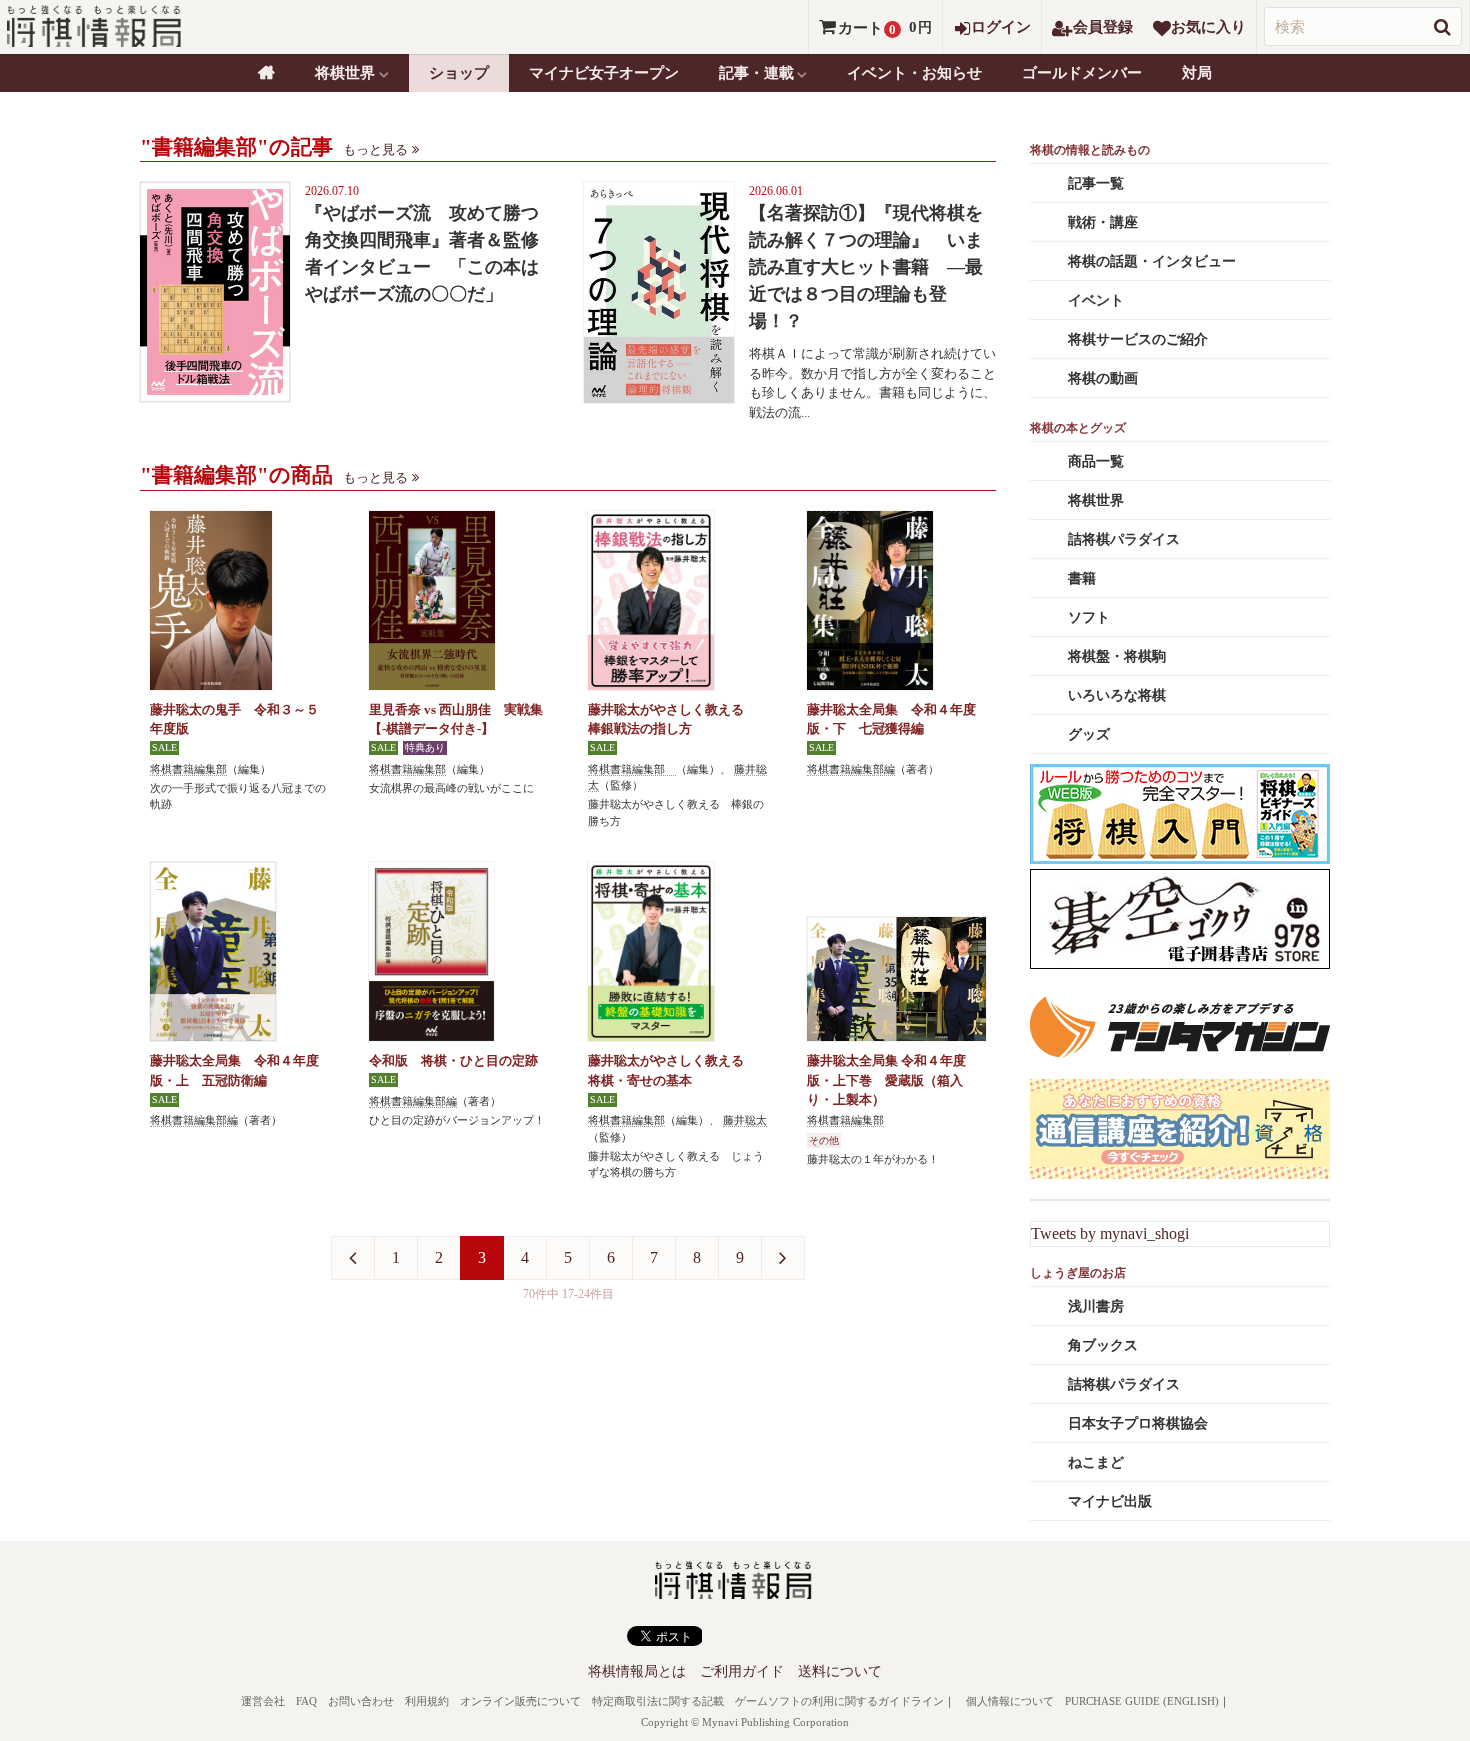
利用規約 (427, 1701)
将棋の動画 (1103, 378)
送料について (840, 1671)
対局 (1197, 73)
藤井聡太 (745, 1120)
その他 (824, 1140)
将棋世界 (1096, 500)
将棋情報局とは (637, 1671)
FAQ (306, 1701)
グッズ (1089, 734)
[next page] (783, 1258)
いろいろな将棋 (1117, 695)
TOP (266, 73)
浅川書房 (1096, 1306)
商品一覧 (1096, 461)
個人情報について (1010, 1701)
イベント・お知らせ (914, 73)
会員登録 (1103, 27)
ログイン (1001, 27)
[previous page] (353, 1258)
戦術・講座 (1103, 222)
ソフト (1089, 617)
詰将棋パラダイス (1124, 539)
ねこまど (1096, 1462)
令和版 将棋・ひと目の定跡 (453, 1060)
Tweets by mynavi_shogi (1110, 1233)
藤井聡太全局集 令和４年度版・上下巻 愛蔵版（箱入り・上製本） (886, 1080)
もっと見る (375, 149)
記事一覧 (1096, 183)
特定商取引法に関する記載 (658, 1701)
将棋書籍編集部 (188, 769)
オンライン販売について (520, 1701)
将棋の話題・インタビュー (1152, 261)
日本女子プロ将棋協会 (1138, 1423)
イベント (1096, 300)
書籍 (1082, 578)
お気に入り (1208, 27)
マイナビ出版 (1110, 1501)
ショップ (459, 73)
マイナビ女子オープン (604, 73)
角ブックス (1103, 1345)
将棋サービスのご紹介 (1138, 339)
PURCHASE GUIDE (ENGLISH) (1142, 1701)
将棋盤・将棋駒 (1117, 656)
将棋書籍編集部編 (851, 769)
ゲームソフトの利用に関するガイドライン (839, 1701)
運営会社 (263, 1701)
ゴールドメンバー (1082, 73)
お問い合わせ (361, 1701)
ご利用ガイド (742, 1671)
